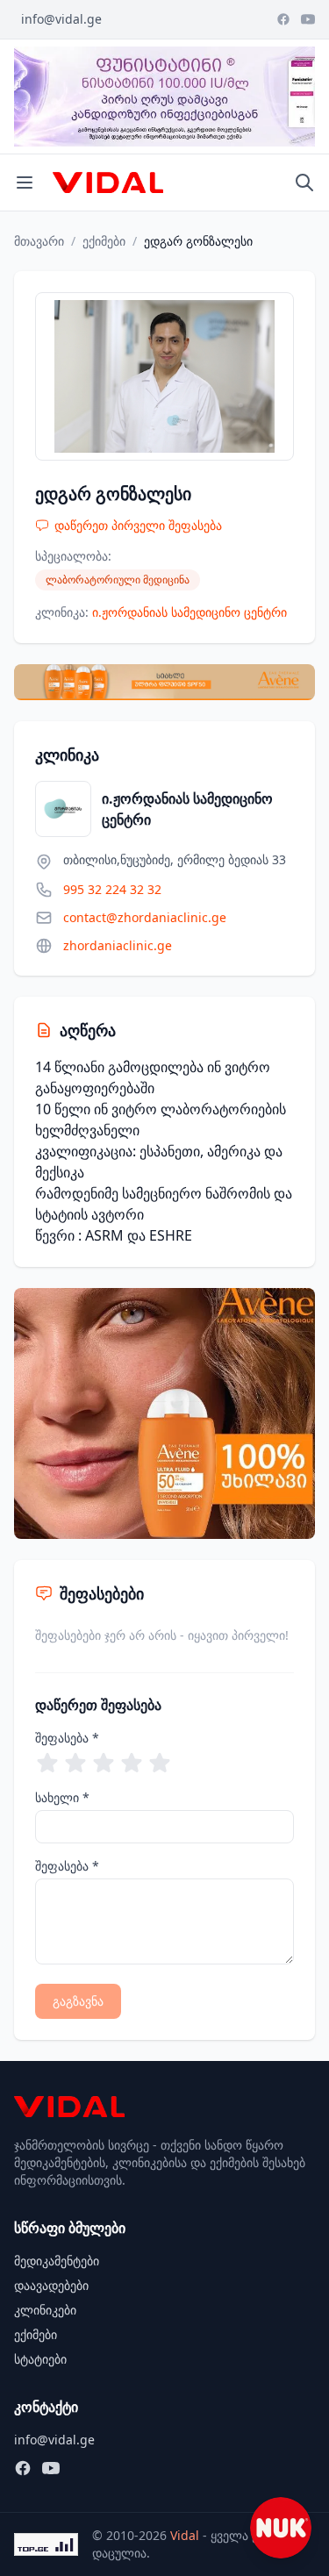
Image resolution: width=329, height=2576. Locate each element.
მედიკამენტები (57, 2261)
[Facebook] (283, 19)
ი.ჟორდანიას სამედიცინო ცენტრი (190, 612)
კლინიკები (45, 2310)
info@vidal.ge (61, 19)
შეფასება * (67, 1738)
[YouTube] (308, 19)
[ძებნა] (304, 182)
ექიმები (104, 241)
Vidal (185, 2535)
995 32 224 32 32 (112, 889)
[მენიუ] (25, 182)
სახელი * (62, 1797)
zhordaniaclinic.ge (118, 945)
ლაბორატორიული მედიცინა (118, 580)
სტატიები (40, 2359)
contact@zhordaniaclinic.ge (145, 917)
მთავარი (39, 241)
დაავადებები (51, 2285)
